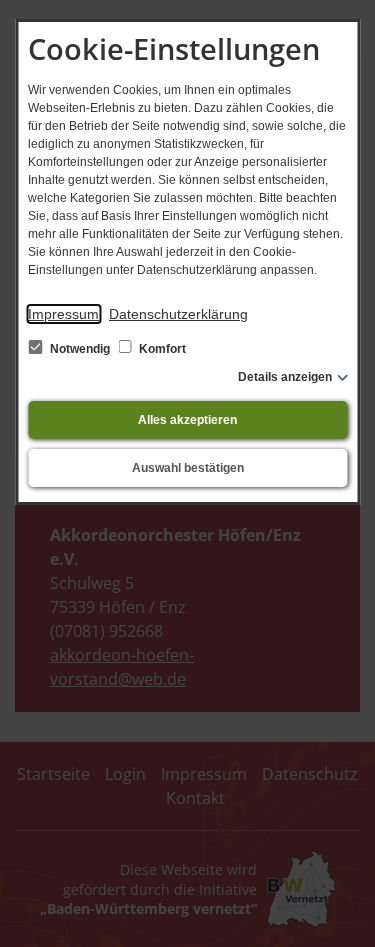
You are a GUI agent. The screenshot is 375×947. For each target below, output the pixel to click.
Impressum (63, 314)
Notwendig (80, 349)
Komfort (161, 349)
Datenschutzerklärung (178, 314)
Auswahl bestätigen (188, 468)
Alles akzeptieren (187, 420)
